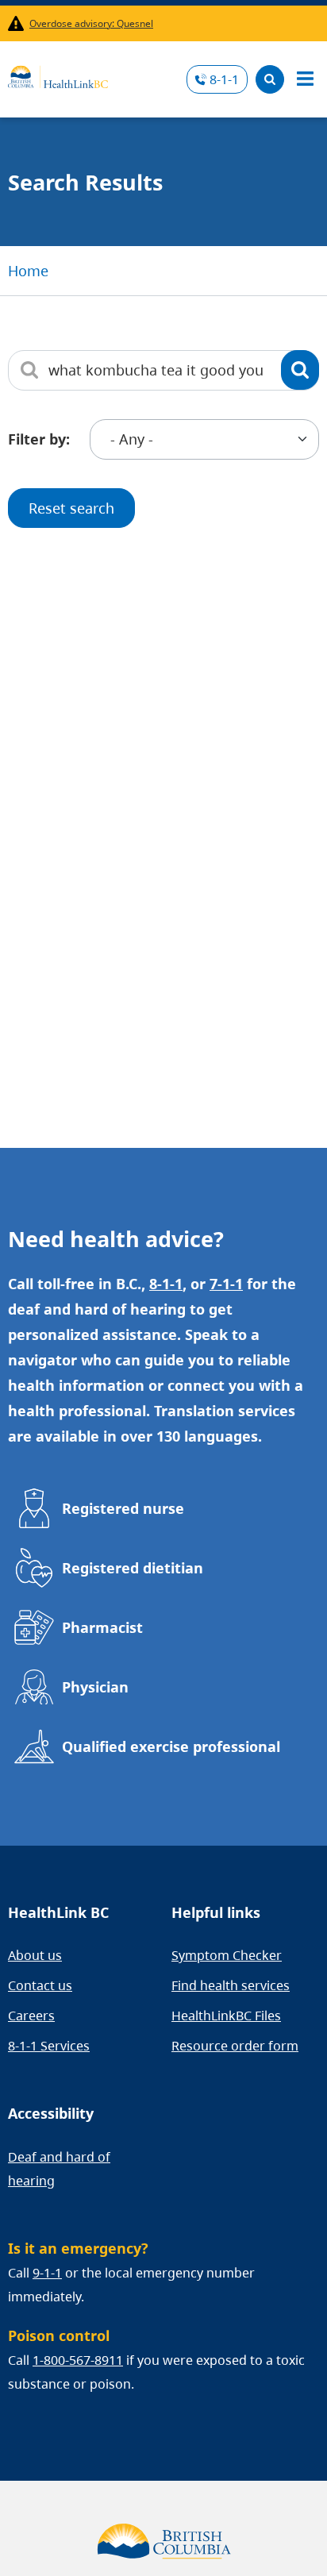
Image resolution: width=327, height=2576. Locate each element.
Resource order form (235, 2046)
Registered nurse (123, 1508)
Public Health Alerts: (19, 23)
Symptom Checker (227, 1955)
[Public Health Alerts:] (19, 23)
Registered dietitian (133, 1568)
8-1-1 (224, 79)
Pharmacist (102, 1627)
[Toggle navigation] (305, 79)
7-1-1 (226, 1284)
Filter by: (39, 439)
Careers (31, 2016)
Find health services (231, 1985)
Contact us (40, 1985)
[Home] (58, 75)
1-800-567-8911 (78, 2360)
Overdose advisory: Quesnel (91, 23)
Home (28, 271)
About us (35, 1955)
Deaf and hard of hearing (59, 2169)
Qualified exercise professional (171, 1746)
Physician (95, 1687)
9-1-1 (47, 2273)
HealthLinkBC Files (226, 2016)
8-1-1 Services (49, 2046)
